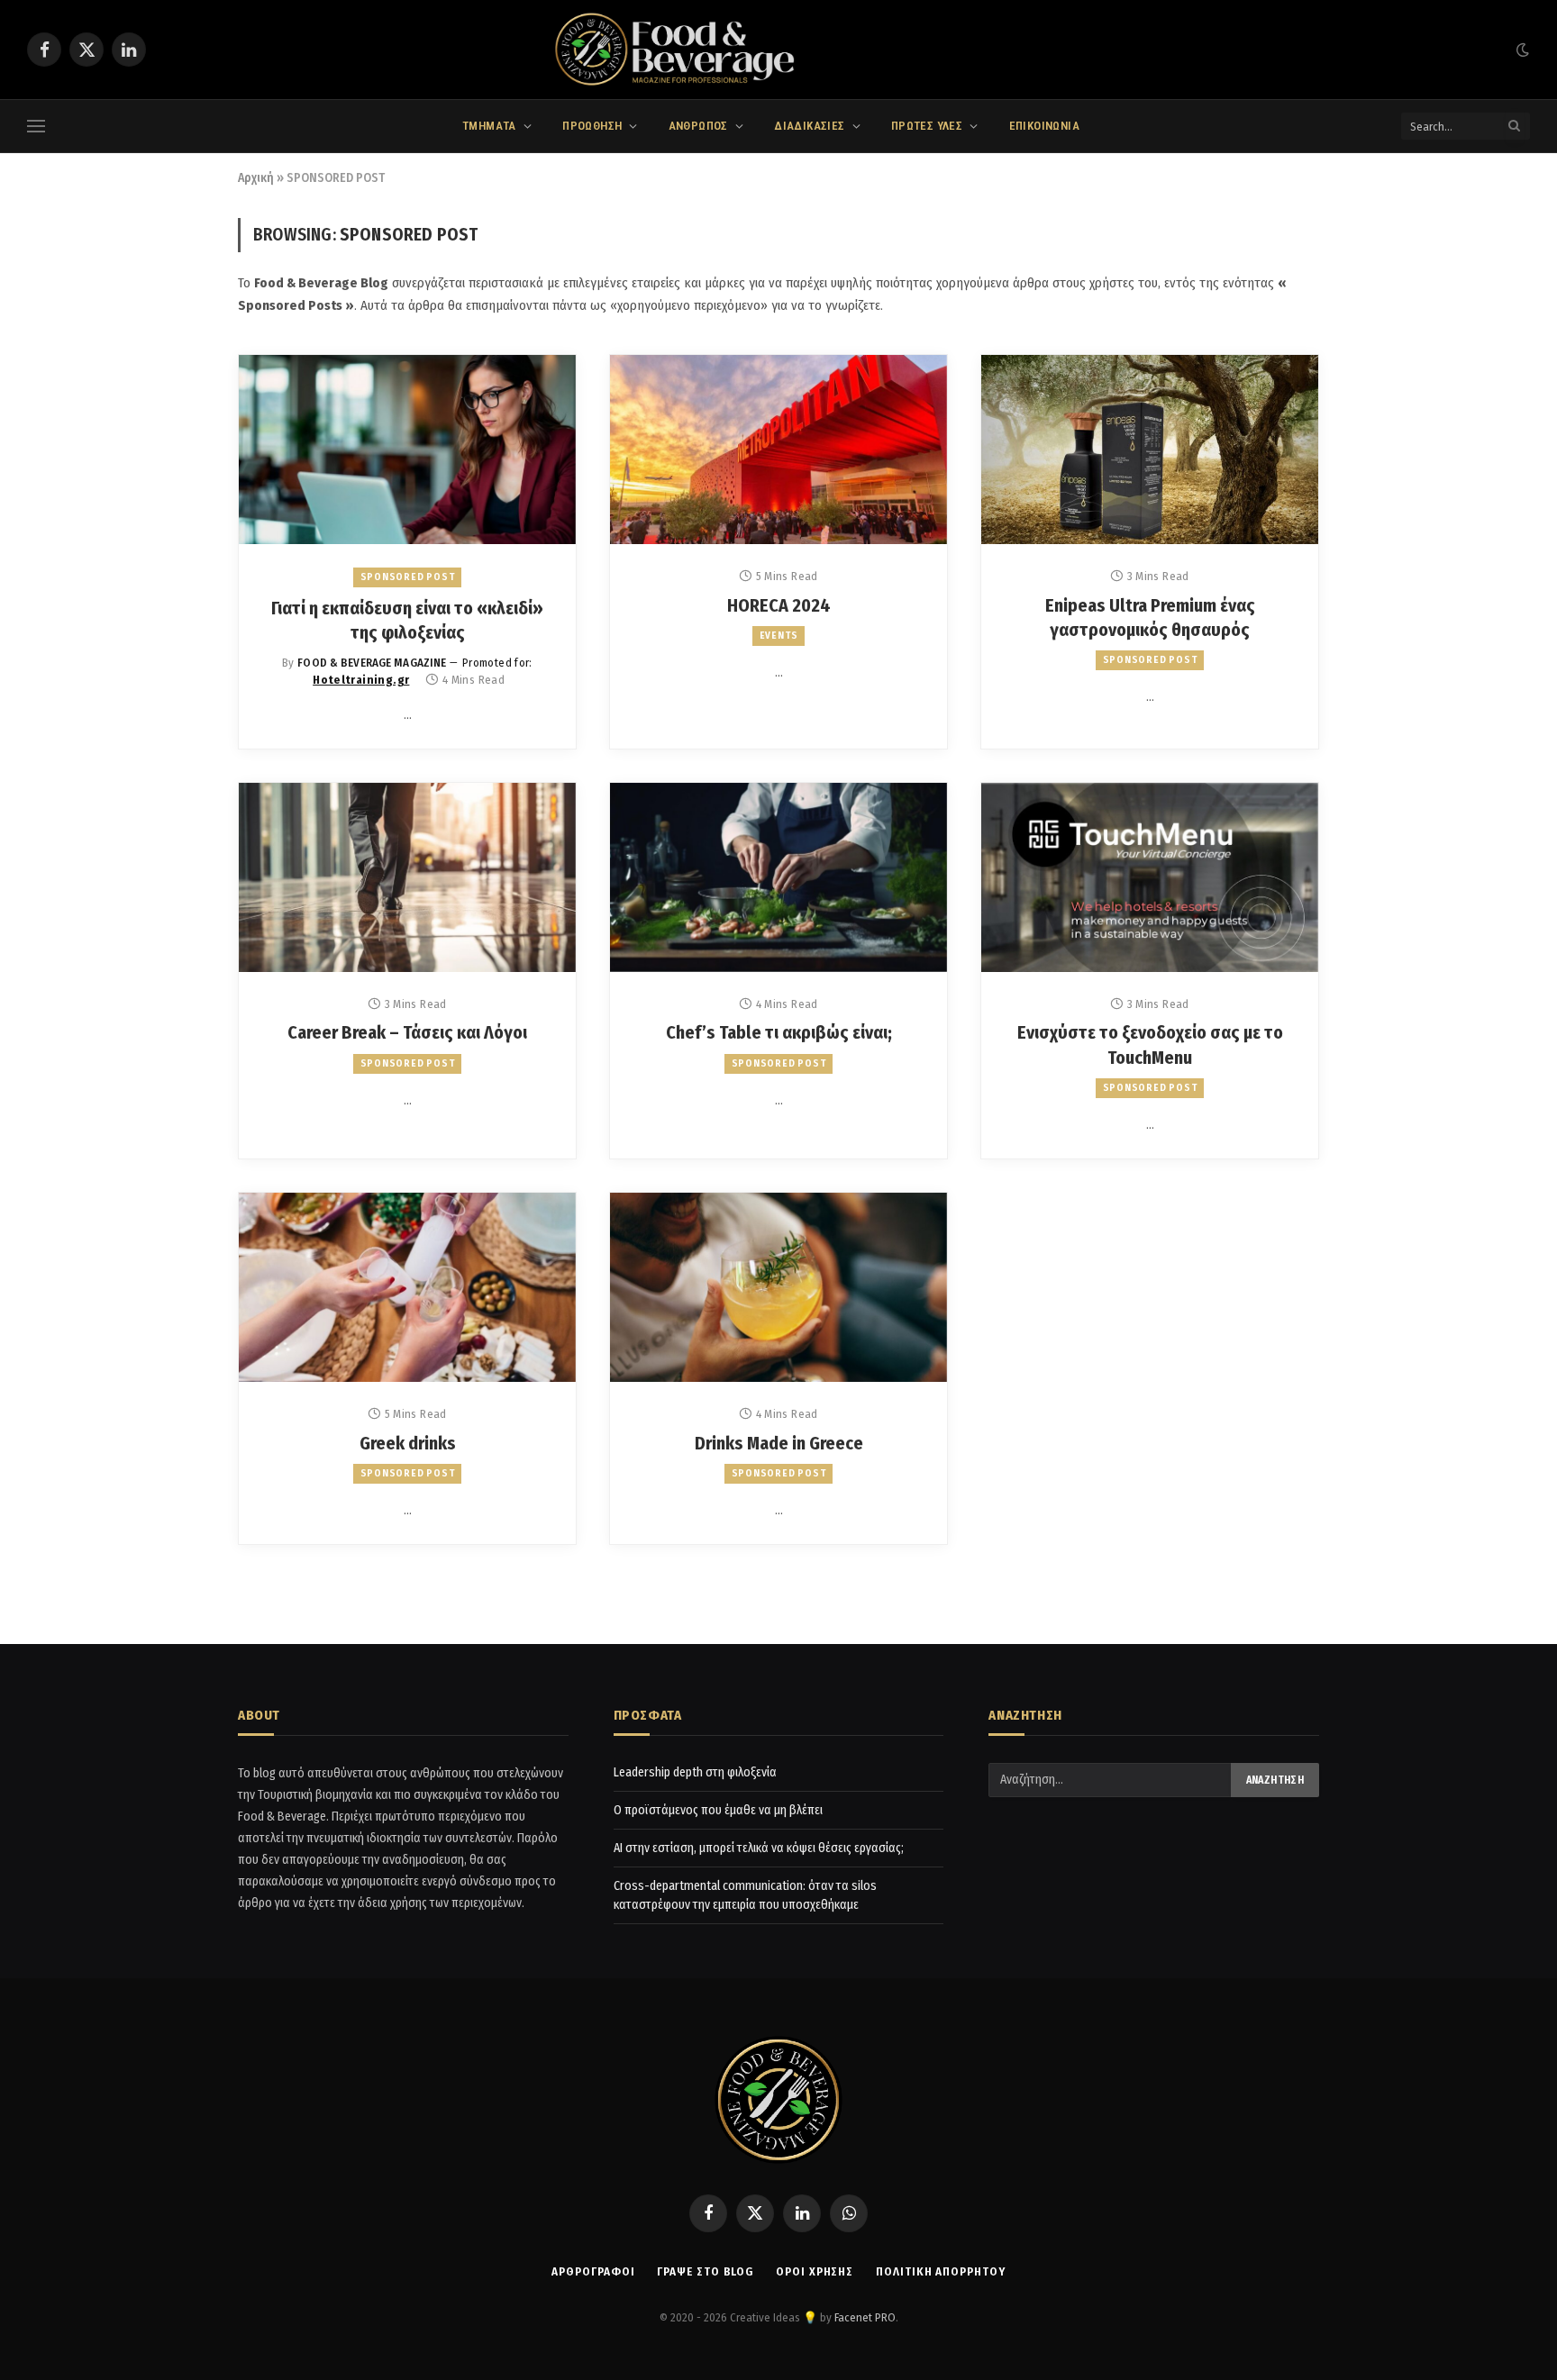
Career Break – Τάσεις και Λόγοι (407, 1032)
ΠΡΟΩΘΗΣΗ (592, 126)
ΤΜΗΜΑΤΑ (489, 126)
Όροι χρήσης (815, 2271)
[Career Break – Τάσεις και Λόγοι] (407, 877)
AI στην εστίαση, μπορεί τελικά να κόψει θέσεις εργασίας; (759, 1848)
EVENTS (779, 636)
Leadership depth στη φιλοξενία (695, 1772)
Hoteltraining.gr (361, 680)
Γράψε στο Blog (705, 2271)
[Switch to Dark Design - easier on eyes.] (1521, 50)
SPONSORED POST (408, 577)
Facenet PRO (865, 2317)
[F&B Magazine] (778, 50)
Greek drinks (408, 1443)
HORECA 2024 (779, 605)
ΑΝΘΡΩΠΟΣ (698, 126)
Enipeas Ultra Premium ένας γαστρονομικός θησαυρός (1150, 618)
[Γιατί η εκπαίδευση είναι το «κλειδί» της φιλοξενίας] (407, 450)
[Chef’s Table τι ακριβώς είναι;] (778, 877)
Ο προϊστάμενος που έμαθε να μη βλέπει (718, 1810)
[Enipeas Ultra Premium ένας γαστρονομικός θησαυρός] (1150, 450)
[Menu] (36, 127)
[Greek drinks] (407, 1287)
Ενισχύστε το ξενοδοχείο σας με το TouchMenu (1150, 1045)
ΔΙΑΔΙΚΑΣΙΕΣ (809, 126)
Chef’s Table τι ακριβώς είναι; (779, 1032)
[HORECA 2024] (778, 450)
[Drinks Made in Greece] (778, 1287)
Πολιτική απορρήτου (940, 2271)
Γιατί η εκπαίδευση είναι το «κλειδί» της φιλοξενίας (407, 620)
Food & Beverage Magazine (372, 663)
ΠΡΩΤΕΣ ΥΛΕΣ (927, 126)
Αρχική (256, 178)
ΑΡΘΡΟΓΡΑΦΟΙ (593, 2271)
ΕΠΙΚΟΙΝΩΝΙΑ (1044, 126)
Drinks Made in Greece (779, 1443)
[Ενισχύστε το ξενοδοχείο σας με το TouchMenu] (1150, 877)
